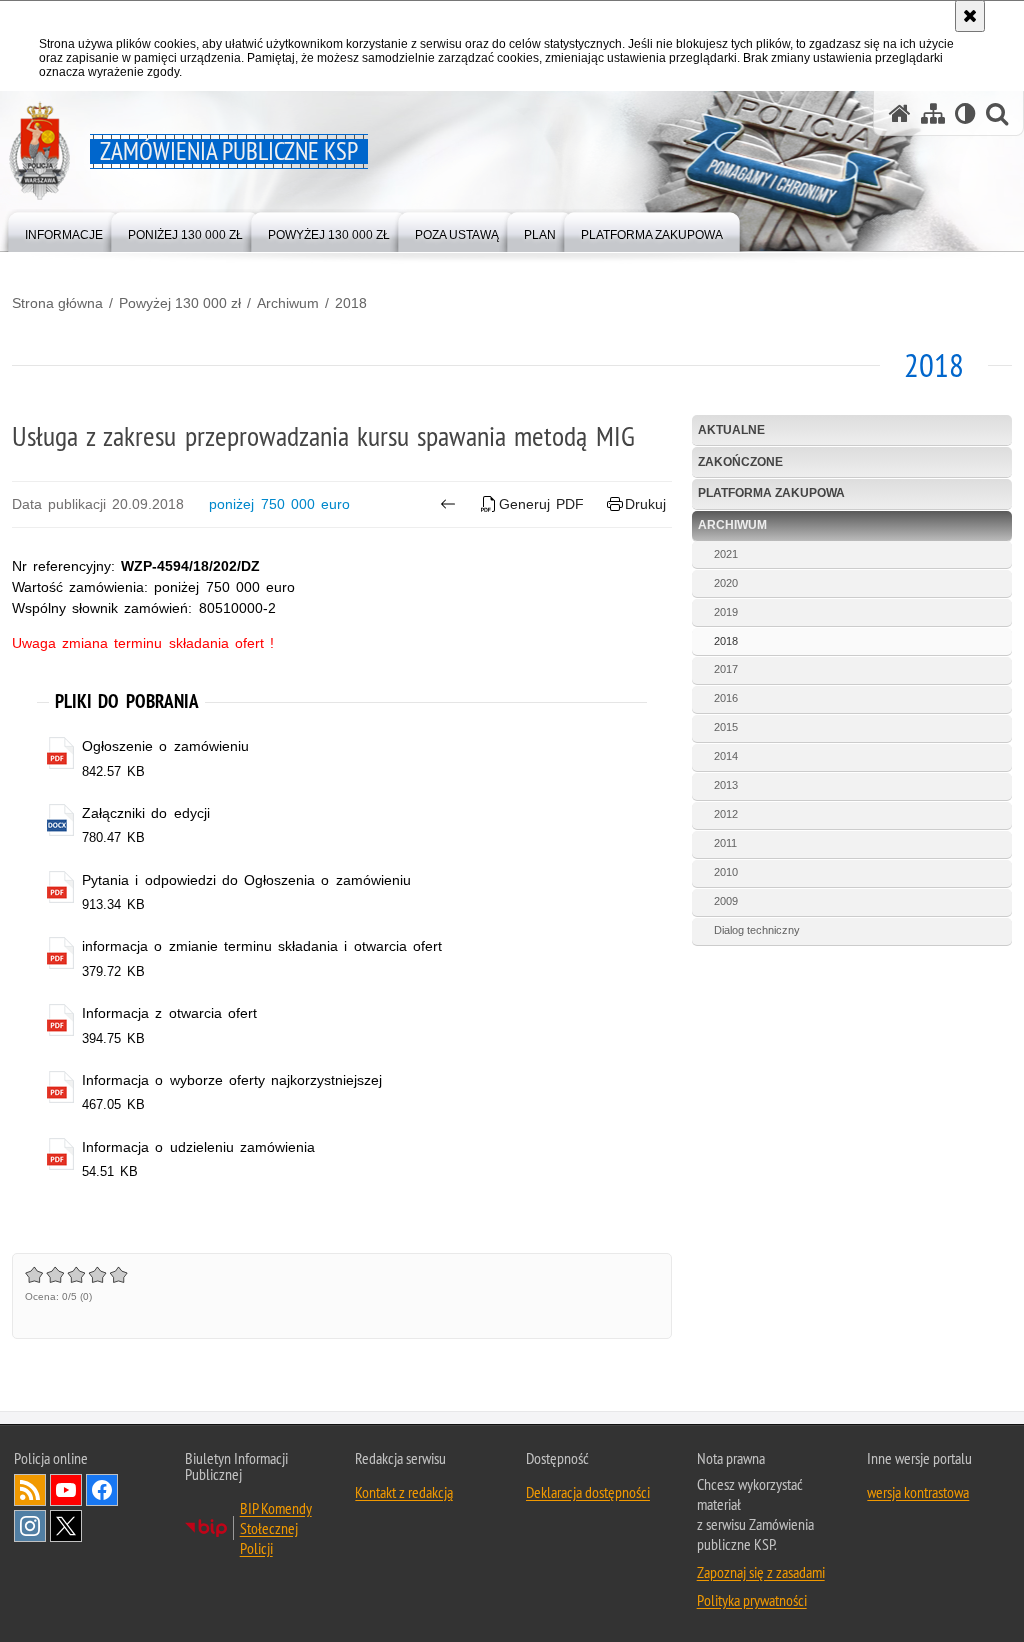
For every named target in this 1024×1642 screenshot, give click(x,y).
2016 (726, 698)
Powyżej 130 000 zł (180, 303)
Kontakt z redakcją (404, 1492)
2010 (726, 872)
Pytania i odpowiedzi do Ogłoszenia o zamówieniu (246, 880)
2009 (726, 901)
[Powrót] (447, 504)
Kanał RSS (30, 1490)
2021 (726, 554)
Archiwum (288, 303)
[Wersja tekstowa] (965, 113)
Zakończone (740, 462)
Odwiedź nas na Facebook (102, 1490)
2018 (351, 303)
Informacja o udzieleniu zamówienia (198, 1147)
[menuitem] (64, 230)
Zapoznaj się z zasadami (761, 1572)
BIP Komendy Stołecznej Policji (276, 1528)
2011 (725, 843)
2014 (726, 756)
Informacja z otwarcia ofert (169, 1013)
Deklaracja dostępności (588, 1492)
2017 (726, 669)
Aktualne (731, 430)
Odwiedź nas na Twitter (66, 1526)
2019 (726, 612)
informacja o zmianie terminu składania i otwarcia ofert (262, 946)
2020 (726, 583)
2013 (726, 785)
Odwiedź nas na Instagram (30, 1526)
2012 (726, 814)
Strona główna (57, 303)
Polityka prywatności (752, 1600)
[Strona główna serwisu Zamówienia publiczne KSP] (900, 113)
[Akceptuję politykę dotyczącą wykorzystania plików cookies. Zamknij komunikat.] (970, 16)
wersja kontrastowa (918, 1492)
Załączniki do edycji (145, 813)
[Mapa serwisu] (933, 113)
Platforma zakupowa (771, 493)
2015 (726, 727)
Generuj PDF (541, 504)
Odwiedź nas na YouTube (66, 1490)
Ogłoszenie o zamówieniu (165, 746)
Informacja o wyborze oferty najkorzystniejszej (232, 1080)
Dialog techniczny (757, 930)
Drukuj (645, 504)
